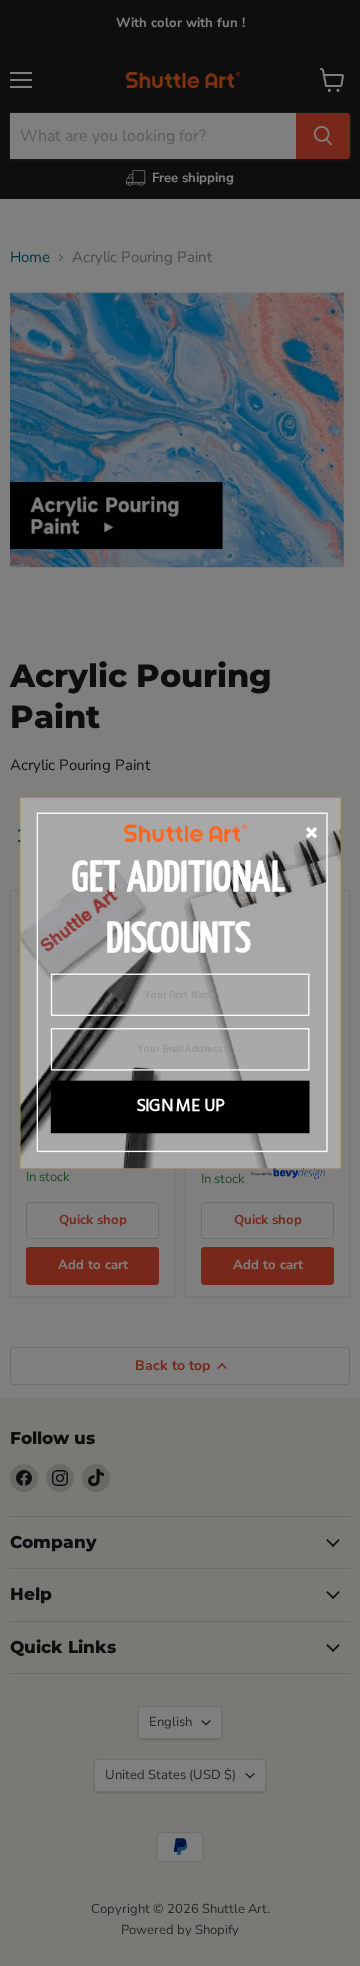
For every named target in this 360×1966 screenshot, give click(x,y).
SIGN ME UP (179, 1107)
